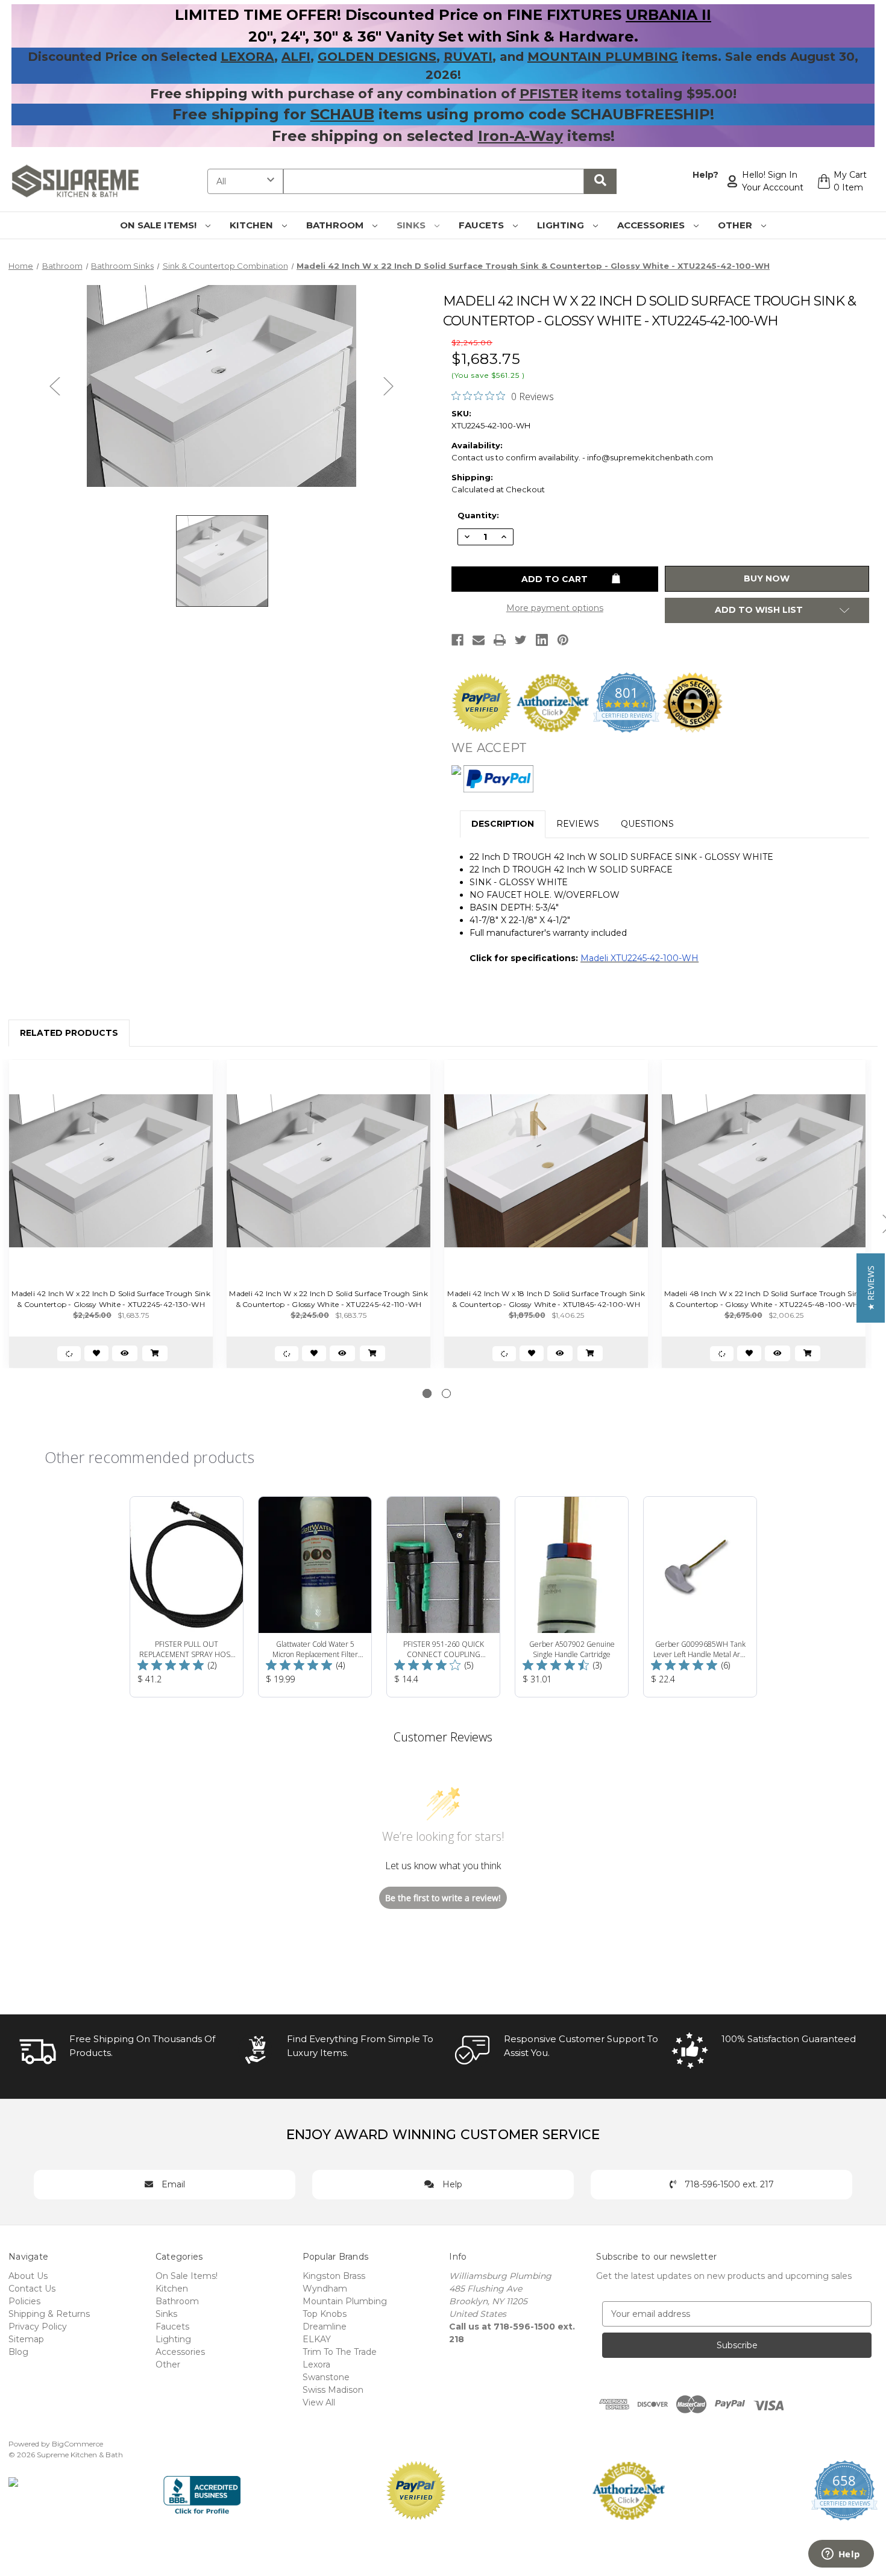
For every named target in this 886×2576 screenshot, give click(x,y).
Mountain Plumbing (345, 2301)
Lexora (316, 2364)
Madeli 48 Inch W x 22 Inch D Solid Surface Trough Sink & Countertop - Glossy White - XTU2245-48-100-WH (764, 1299)
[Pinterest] (563, 640)
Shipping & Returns (49, 2314)
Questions (647, 824)
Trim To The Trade (340, 2352)
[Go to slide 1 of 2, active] (427, 1393)
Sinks (412, 225)
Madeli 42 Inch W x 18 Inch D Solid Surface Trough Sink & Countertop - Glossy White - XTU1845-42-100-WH (546, 1299)
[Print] (500, 640)
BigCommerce (77, 2444)
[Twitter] (521, 640)
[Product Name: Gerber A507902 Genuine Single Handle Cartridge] (572, 1597)
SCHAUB (342, 114)
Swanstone (326, 2377)
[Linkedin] (542, 640)
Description (503, 824)
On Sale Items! (159, 225)
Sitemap (26, 2339)
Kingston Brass (334, 2276)
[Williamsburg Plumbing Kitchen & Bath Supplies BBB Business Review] (202, 2490)
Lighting (562, 225)
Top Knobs (325, 2314)
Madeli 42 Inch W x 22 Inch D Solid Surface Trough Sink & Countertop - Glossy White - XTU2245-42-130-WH (111, 1299)
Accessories (652, 225)
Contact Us (32, 2289)
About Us (28, 2276)
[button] (871, 1288)
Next (389, 386)
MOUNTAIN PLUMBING (603, 57)
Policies (24, 2301)
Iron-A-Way (520, 136)
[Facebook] (457, 640)
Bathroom (336, 225)
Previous (55, 386)
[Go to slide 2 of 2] (446, 1393)
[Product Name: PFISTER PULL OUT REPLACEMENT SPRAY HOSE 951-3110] (187, 1597)
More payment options (555, 608)
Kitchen (253, 225)
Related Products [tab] (69, 1033)
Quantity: (478, 515)
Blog (18, 2352)
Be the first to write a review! (443, 1898)
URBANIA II (668, 15)
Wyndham (325, 2289)
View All (319, 2402)
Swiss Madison (333, 2390)
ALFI (296, 57)
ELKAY (317, 2339)
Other (736, 225)
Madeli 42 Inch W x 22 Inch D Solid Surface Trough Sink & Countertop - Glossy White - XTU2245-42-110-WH (328, 1299)
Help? (705, 175)
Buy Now (767, 578)
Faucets (482, 225)
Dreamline (325, 2327)
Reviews (578, 824)
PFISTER (549, 94)
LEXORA (247, 57)
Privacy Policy (38, 2327)
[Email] (479, 640)
